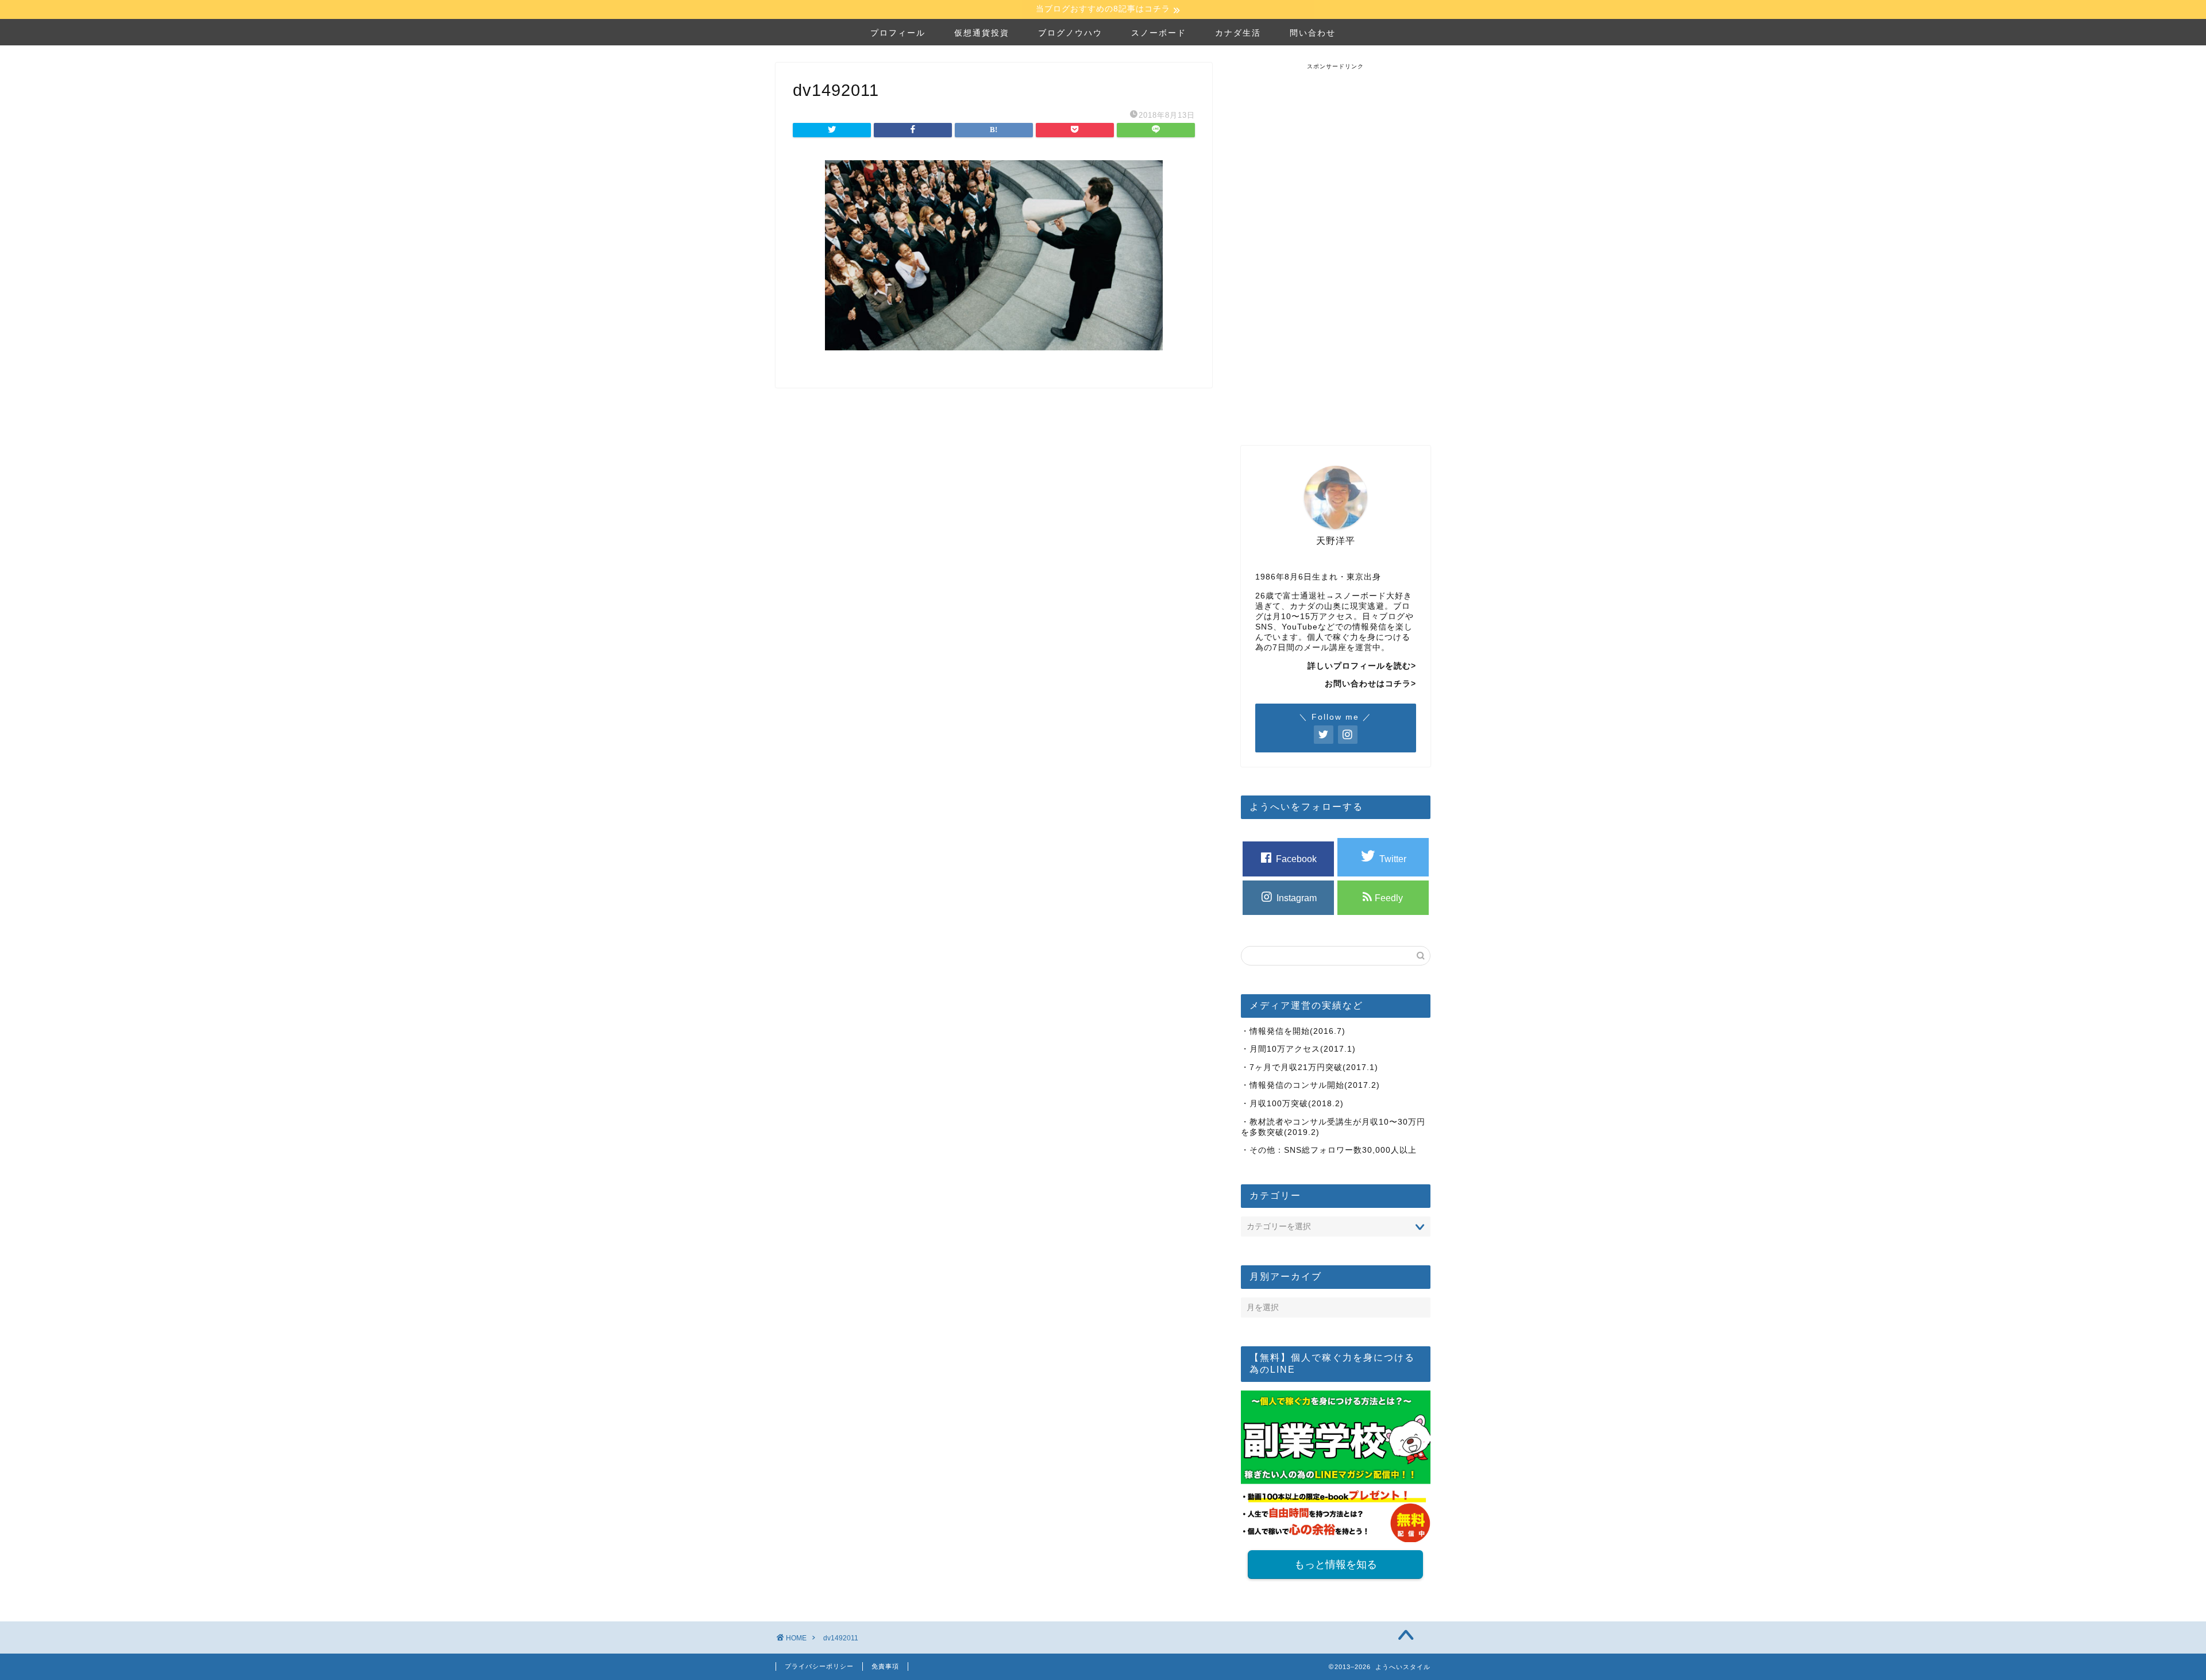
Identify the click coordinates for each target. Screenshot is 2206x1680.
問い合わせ (1313, 33)
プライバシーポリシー (819, 1666)
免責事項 (885, 1666)
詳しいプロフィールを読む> (1362, 666)
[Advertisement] (1336, 243)
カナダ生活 (1238, 33)
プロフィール (898, 33)
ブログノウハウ (1070, 33)
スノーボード (1159, 33)
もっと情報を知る (1336, 1565)
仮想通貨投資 (982, 33)
